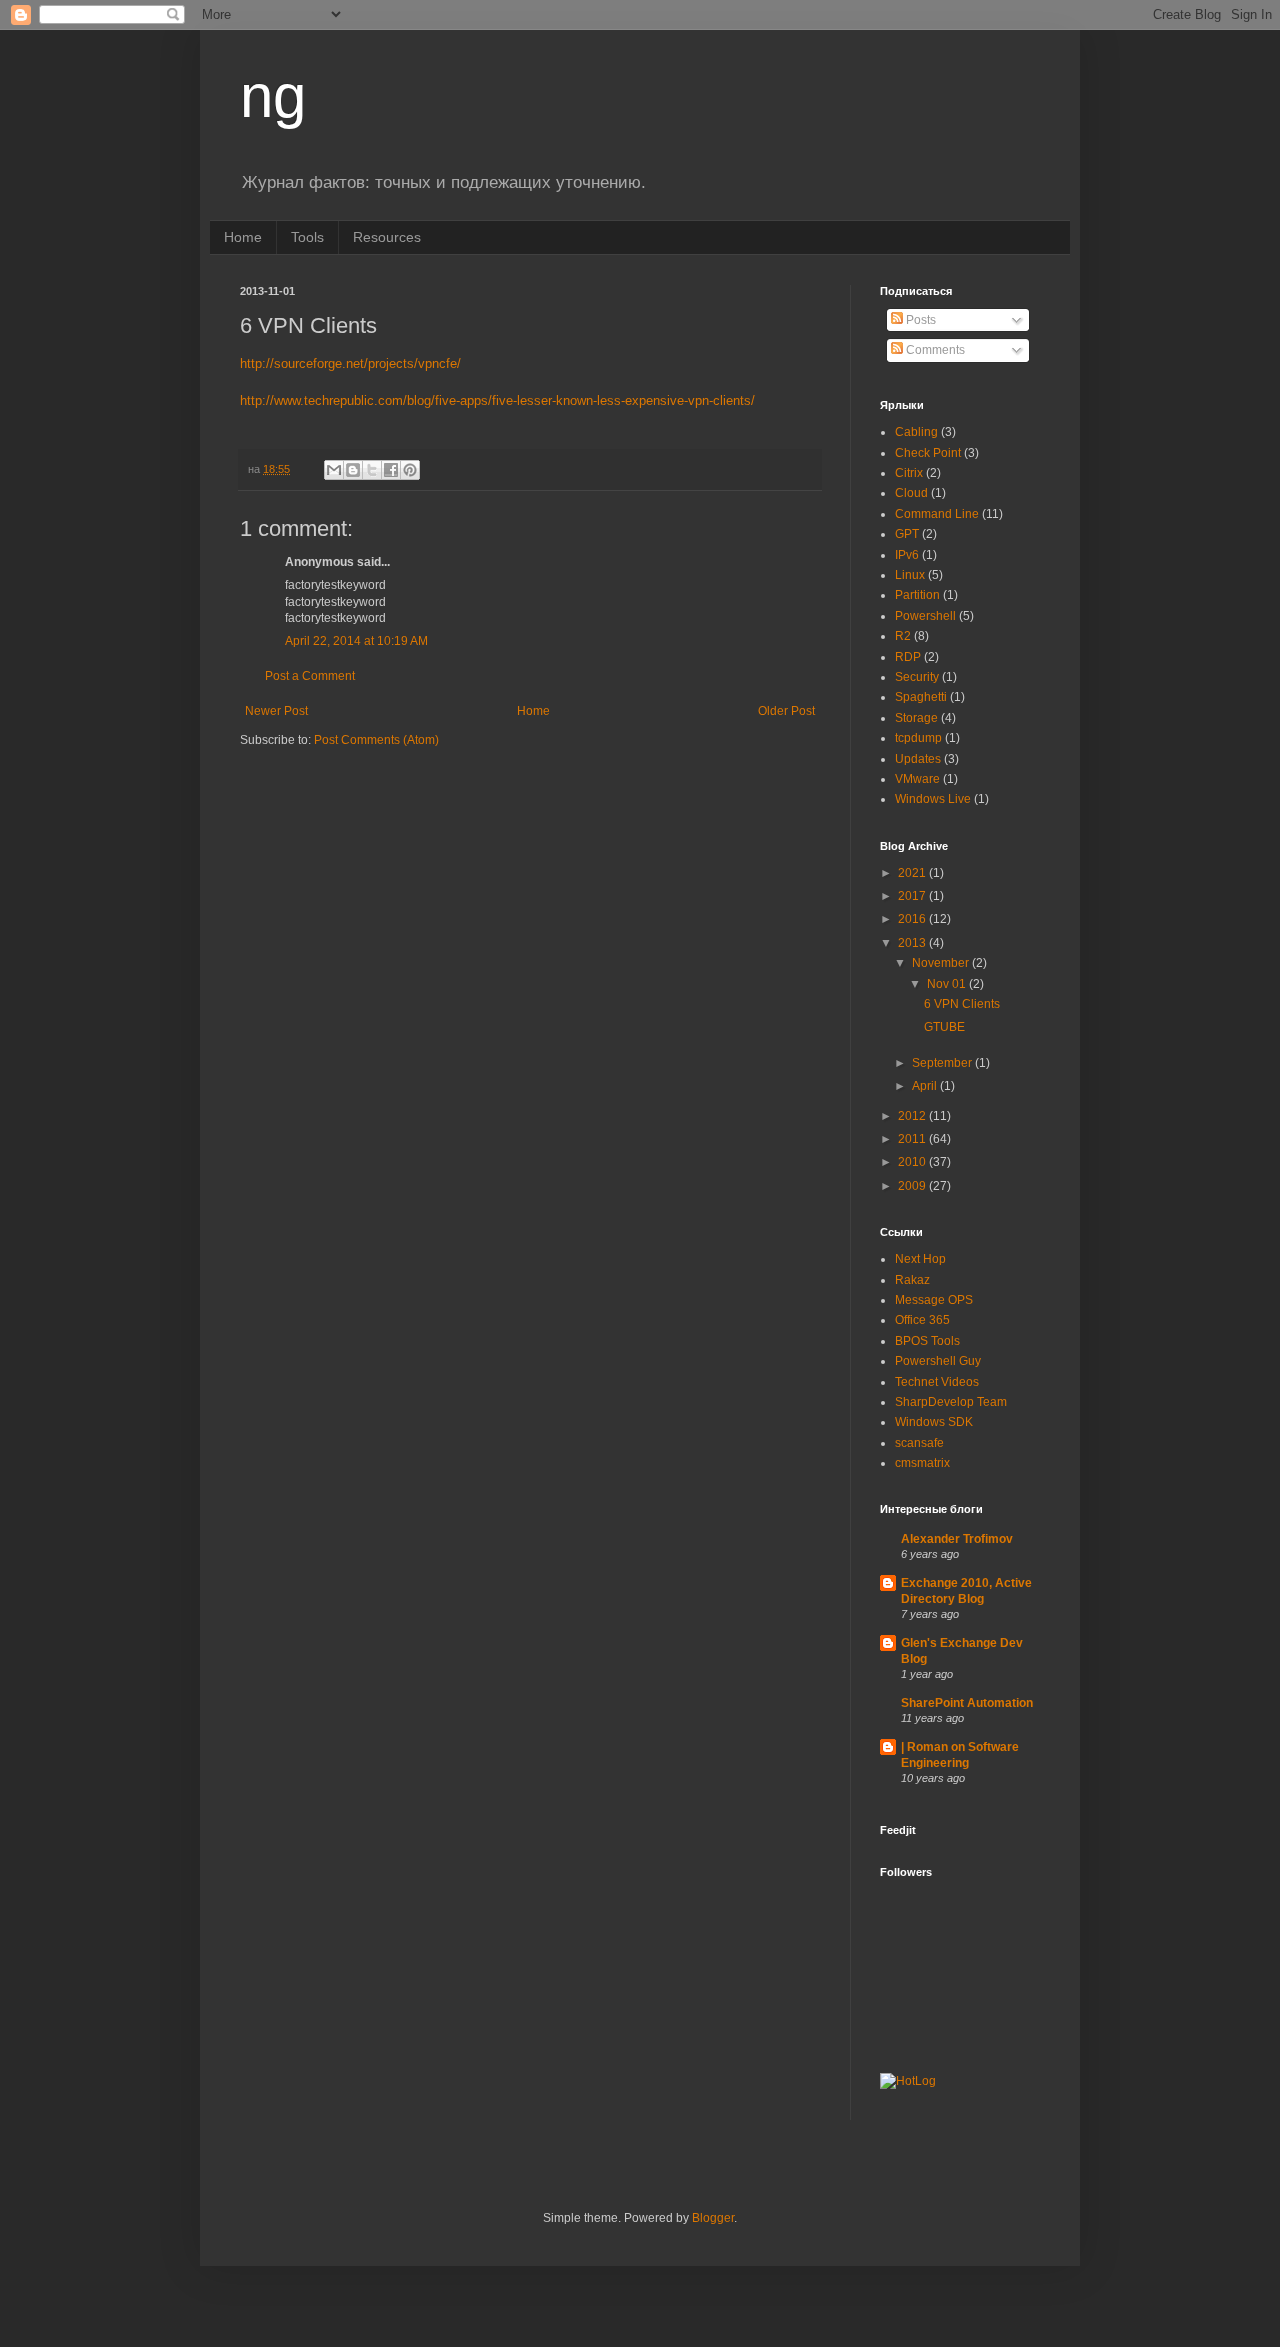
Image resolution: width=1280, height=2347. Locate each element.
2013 (913, 943)
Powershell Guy (938, 1361)
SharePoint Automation (967, 1703)
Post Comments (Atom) (376, 740)
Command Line (937, 514)
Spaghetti (921, 697)
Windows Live (933, 799)
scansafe (919, 1443)
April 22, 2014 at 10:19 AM (356, 641)
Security (917, 677)
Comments (934, 350)
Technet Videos (937, 1382)
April (926, 1086)
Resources (387, 237)
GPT (907, 534)
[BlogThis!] (353, 470)
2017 (913, 896)
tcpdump (918, 738)
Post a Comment (310, 676)
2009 (913, 1186)
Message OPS (934, 1300)
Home (243, 237)
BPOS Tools (927, 1341)
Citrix (909, 473)
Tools (307, 237)
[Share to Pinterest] (410, 470)
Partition (917, 595)
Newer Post (276, 711)
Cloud (911, 493)
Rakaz (912, 1280)
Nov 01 (948, 984)
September (943, 1063)
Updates (918, 759)
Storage (916, 718)
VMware (917, 779)
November (942, 963)
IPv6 (907, 555)
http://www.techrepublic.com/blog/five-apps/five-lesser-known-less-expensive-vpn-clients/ (497, 400)
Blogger (713, 2218)
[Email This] (334, 470)
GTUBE (944, 1027)
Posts (919, 320)
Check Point (928, 453)
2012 (913, 1116)
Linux (910, 575)
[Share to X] (372, 470)
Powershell (925, 616)
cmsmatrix (922, 1463)
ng (273, 96)
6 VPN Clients (962, 1004)
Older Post (786, 711)
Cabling (916, 432)
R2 (903, 636)
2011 (913, 1139)
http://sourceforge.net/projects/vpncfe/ (350, 363)
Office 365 (922, 1320)
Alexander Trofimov (957, 1539)
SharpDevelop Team (951, 1402)
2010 (913, 1162)
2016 (913, 919)
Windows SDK (934, 1422)
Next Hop (920, 1259)
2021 (913, 873)
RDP (908, 657)
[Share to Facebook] (391, 470)
